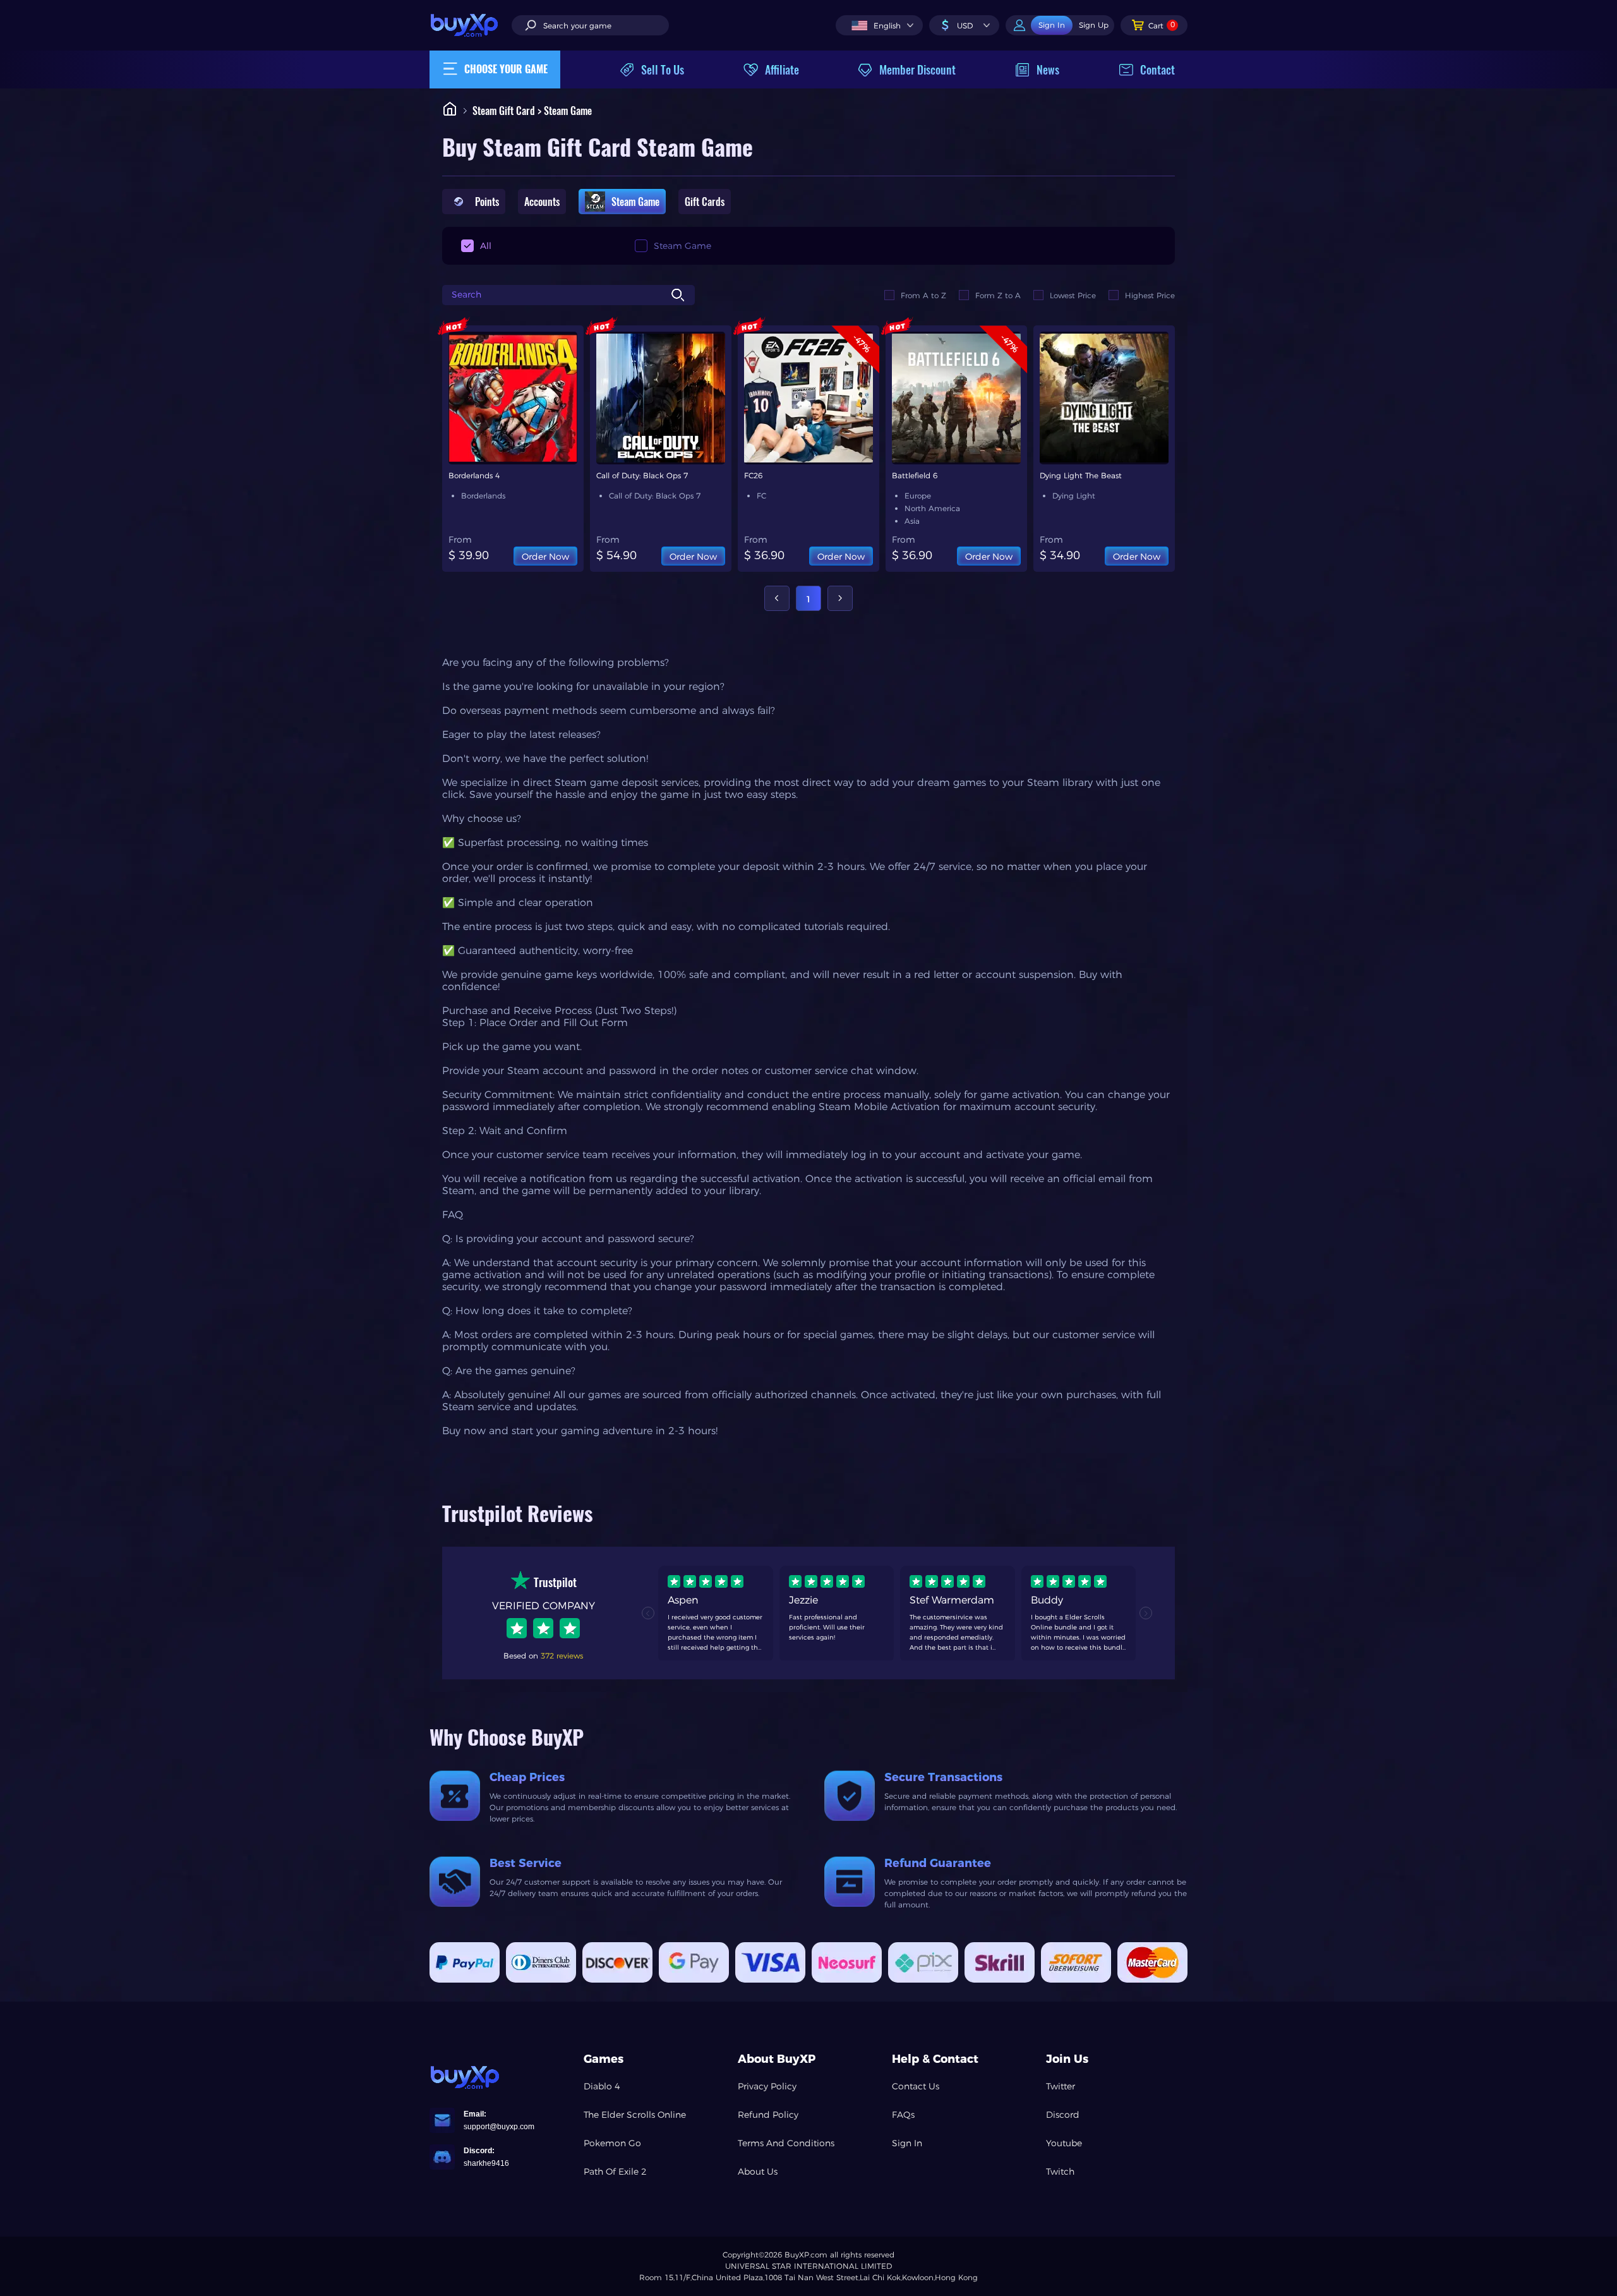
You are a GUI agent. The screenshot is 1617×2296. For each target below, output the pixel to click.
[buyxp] (471, 25)
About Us (758, 2172)
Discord (1063, 2115)
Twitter (1061, 2086)
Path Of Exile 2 (615, 2172)
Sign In (907, 2143)
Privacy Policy (767, 2086)
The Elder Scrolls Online (635, 2115)
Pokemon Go (612, 2143)
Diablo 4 (602, 2086)
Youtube (1064, 2143)
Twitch (1060, 2172)
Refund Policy (768, 2115)
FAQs (903, 2115)
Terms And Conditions (786, 2143)
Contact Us (916, 2086)
